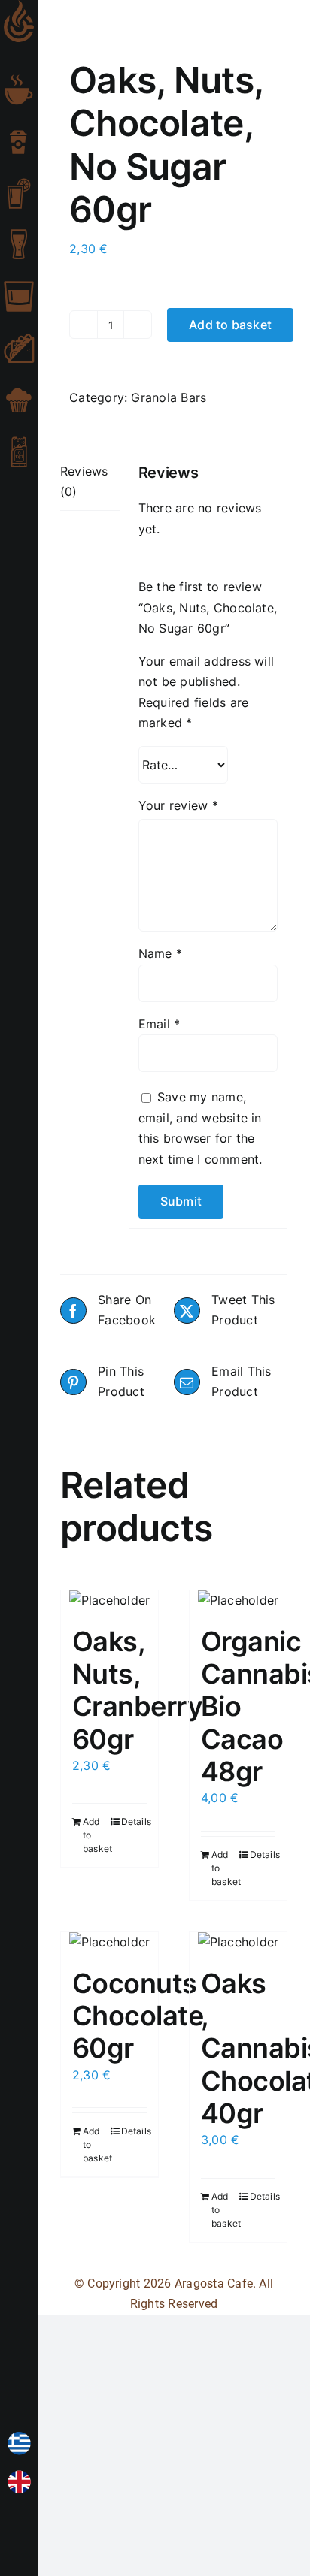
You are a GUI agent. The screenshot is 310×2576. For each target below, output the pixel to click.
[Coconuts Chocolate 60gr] (109, 1943)
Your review (178, 805)
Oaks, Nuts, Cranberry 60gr (137, 1690)
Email (160, 1024)
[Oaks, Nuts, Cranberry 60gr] (109, 1601)
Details (134, 1821)
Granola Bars (169, 397)
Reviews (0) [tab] (84, 482)
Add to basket (230, 325)
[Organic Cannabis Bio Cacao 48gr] (238, 1601)
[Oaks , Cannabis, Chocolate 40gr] (238, 1943)
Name (160, 953)
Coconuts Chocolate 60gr (138, 2016)
